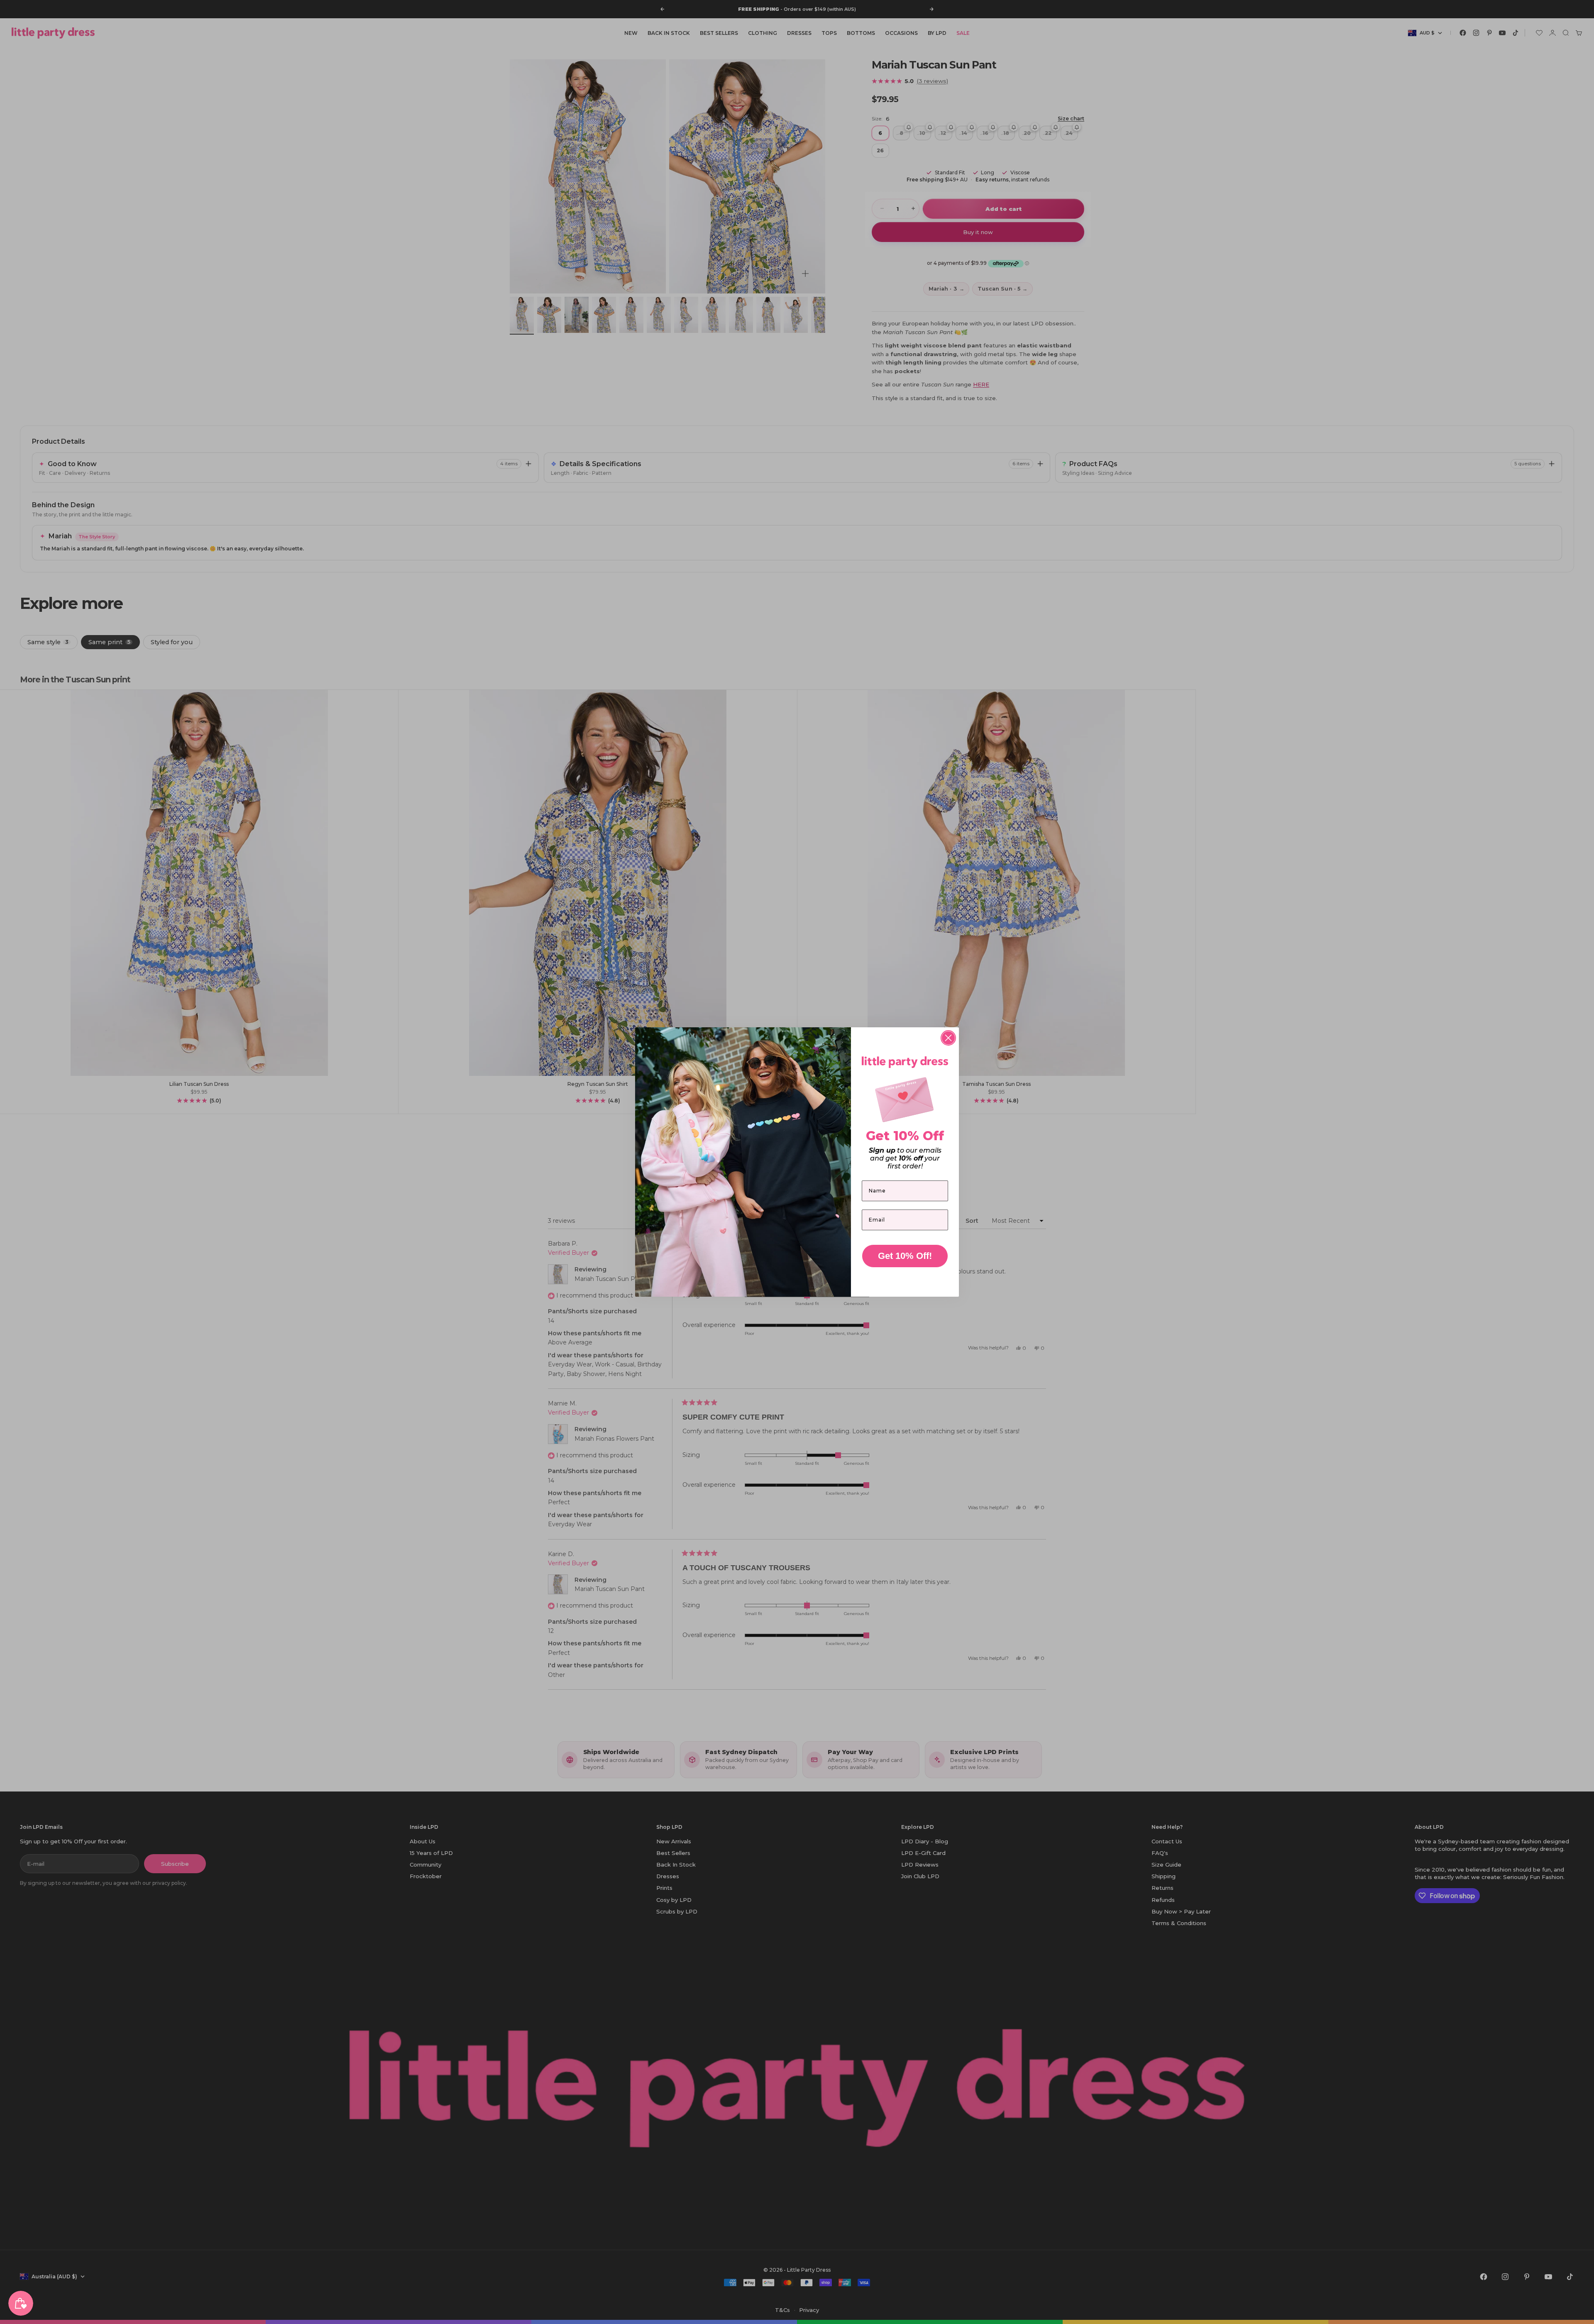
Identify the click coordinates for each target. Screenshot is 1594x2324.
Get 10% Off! (905, 1256)
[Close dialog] (948, 1038)
